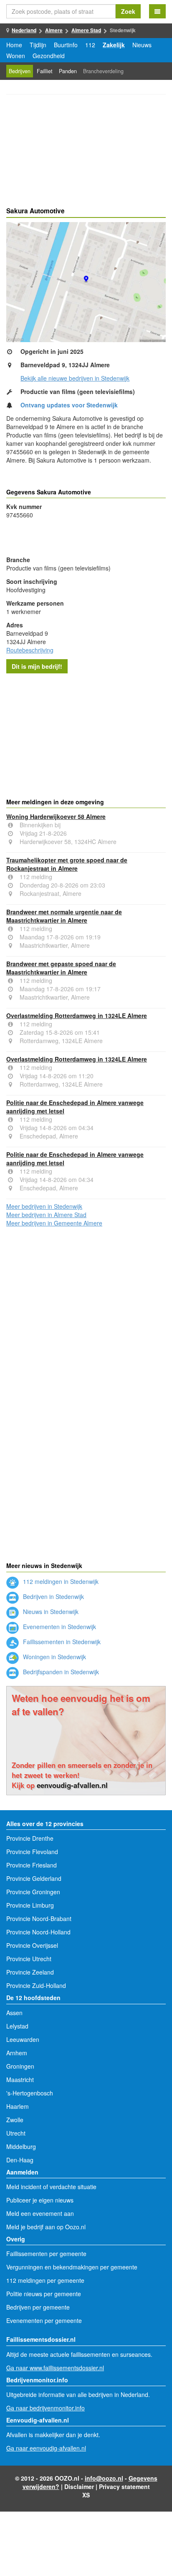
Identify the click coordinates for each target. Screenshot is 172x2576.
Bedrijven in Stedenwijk (53, 1596)
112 (90, 45)
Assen (14, 2013)
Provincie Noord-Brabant (39, 1919)
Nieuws (142, 45)
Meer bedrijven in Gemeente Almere (54, 1223)
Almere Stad (86, 30)
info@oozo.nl (104, 2478)
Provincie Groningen (33, 1892)
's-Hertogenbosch (30, 2093)
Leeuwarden (23, 2039)
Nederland (24, 30)
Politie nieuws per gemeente (44, 2294)
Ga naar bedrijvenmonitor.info (46, 2408)
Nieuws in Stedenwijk (50, 1612)
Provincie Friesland (32, 1865)
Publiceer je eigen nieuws (40, 2200)
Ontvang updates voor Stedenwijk (69, 405)
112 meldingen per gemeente (45, 2280)
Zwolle (15, 2120)
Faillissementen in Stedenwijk (61, 1642)
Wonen (16, 56)
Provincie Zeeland (30, 1972)
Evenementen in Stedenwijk (59, 1627)
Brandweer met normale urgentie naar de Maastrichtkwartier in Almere (64, 916)
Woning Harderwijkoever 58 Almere (56, 816)
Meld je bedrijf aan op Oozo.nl (46, 2227)
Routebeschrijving (30, 650)
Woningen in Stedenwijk (54, 1657)
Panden (68, 71)
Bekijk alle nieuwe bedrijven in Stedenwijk (75, 378)
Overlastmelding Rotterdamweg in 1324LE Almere (77, 1016)
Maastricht (20, 2080)
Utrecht (16, 2133)
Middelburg (21, 2146)
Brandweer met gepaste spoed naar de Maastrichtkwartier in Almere (61, 968)
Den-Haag (20, 2160)
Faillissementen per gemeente (46, 2254)
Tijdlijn (38, 45)
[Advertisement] (86, 152)
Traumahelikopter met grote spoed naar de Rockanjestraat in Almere (67, 864)
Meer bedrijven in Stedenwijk (44, 1206)
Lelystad (17, 2026)
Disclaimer (79, 2486)
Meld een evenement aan (40, 2213)
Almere (54, 30)
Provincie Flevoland (32, 1852)
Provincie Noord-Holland (38, 1932)
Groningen (20, 2066)
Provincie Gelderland (34, 1878)
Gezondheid (49, 56)
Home (14, 45)
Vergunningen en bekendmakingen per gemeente (72, 2267)
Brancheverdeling (103, 71)
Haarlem (18, 2106)
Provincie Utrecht (29, 1959)
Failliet (45, 71)
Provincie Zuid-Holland (36, 1985)
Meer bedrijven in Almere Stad (46, 1215)
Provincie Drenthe (30, 1838)
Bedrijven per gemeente (38, 2307)
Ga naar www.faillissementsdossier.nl (55, 2368)
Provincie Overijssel (32, 1945)
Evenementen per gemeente (44, 2320)
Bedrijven (20, 71)
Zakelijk (114, 45)
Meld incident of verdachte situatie (51, 2187)
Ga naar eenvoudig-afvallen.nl (46, 2448)
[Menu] (157, 11)
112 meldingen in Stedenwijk (60, 1581)
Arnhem (17, 2053)
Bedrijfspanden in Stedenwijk (60, 1672)
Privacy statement (124, 2486)
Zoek (128, 11)
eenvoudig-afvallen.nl (72, 1785)
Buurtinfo (66, 45)
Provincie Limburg (30, 1905)
